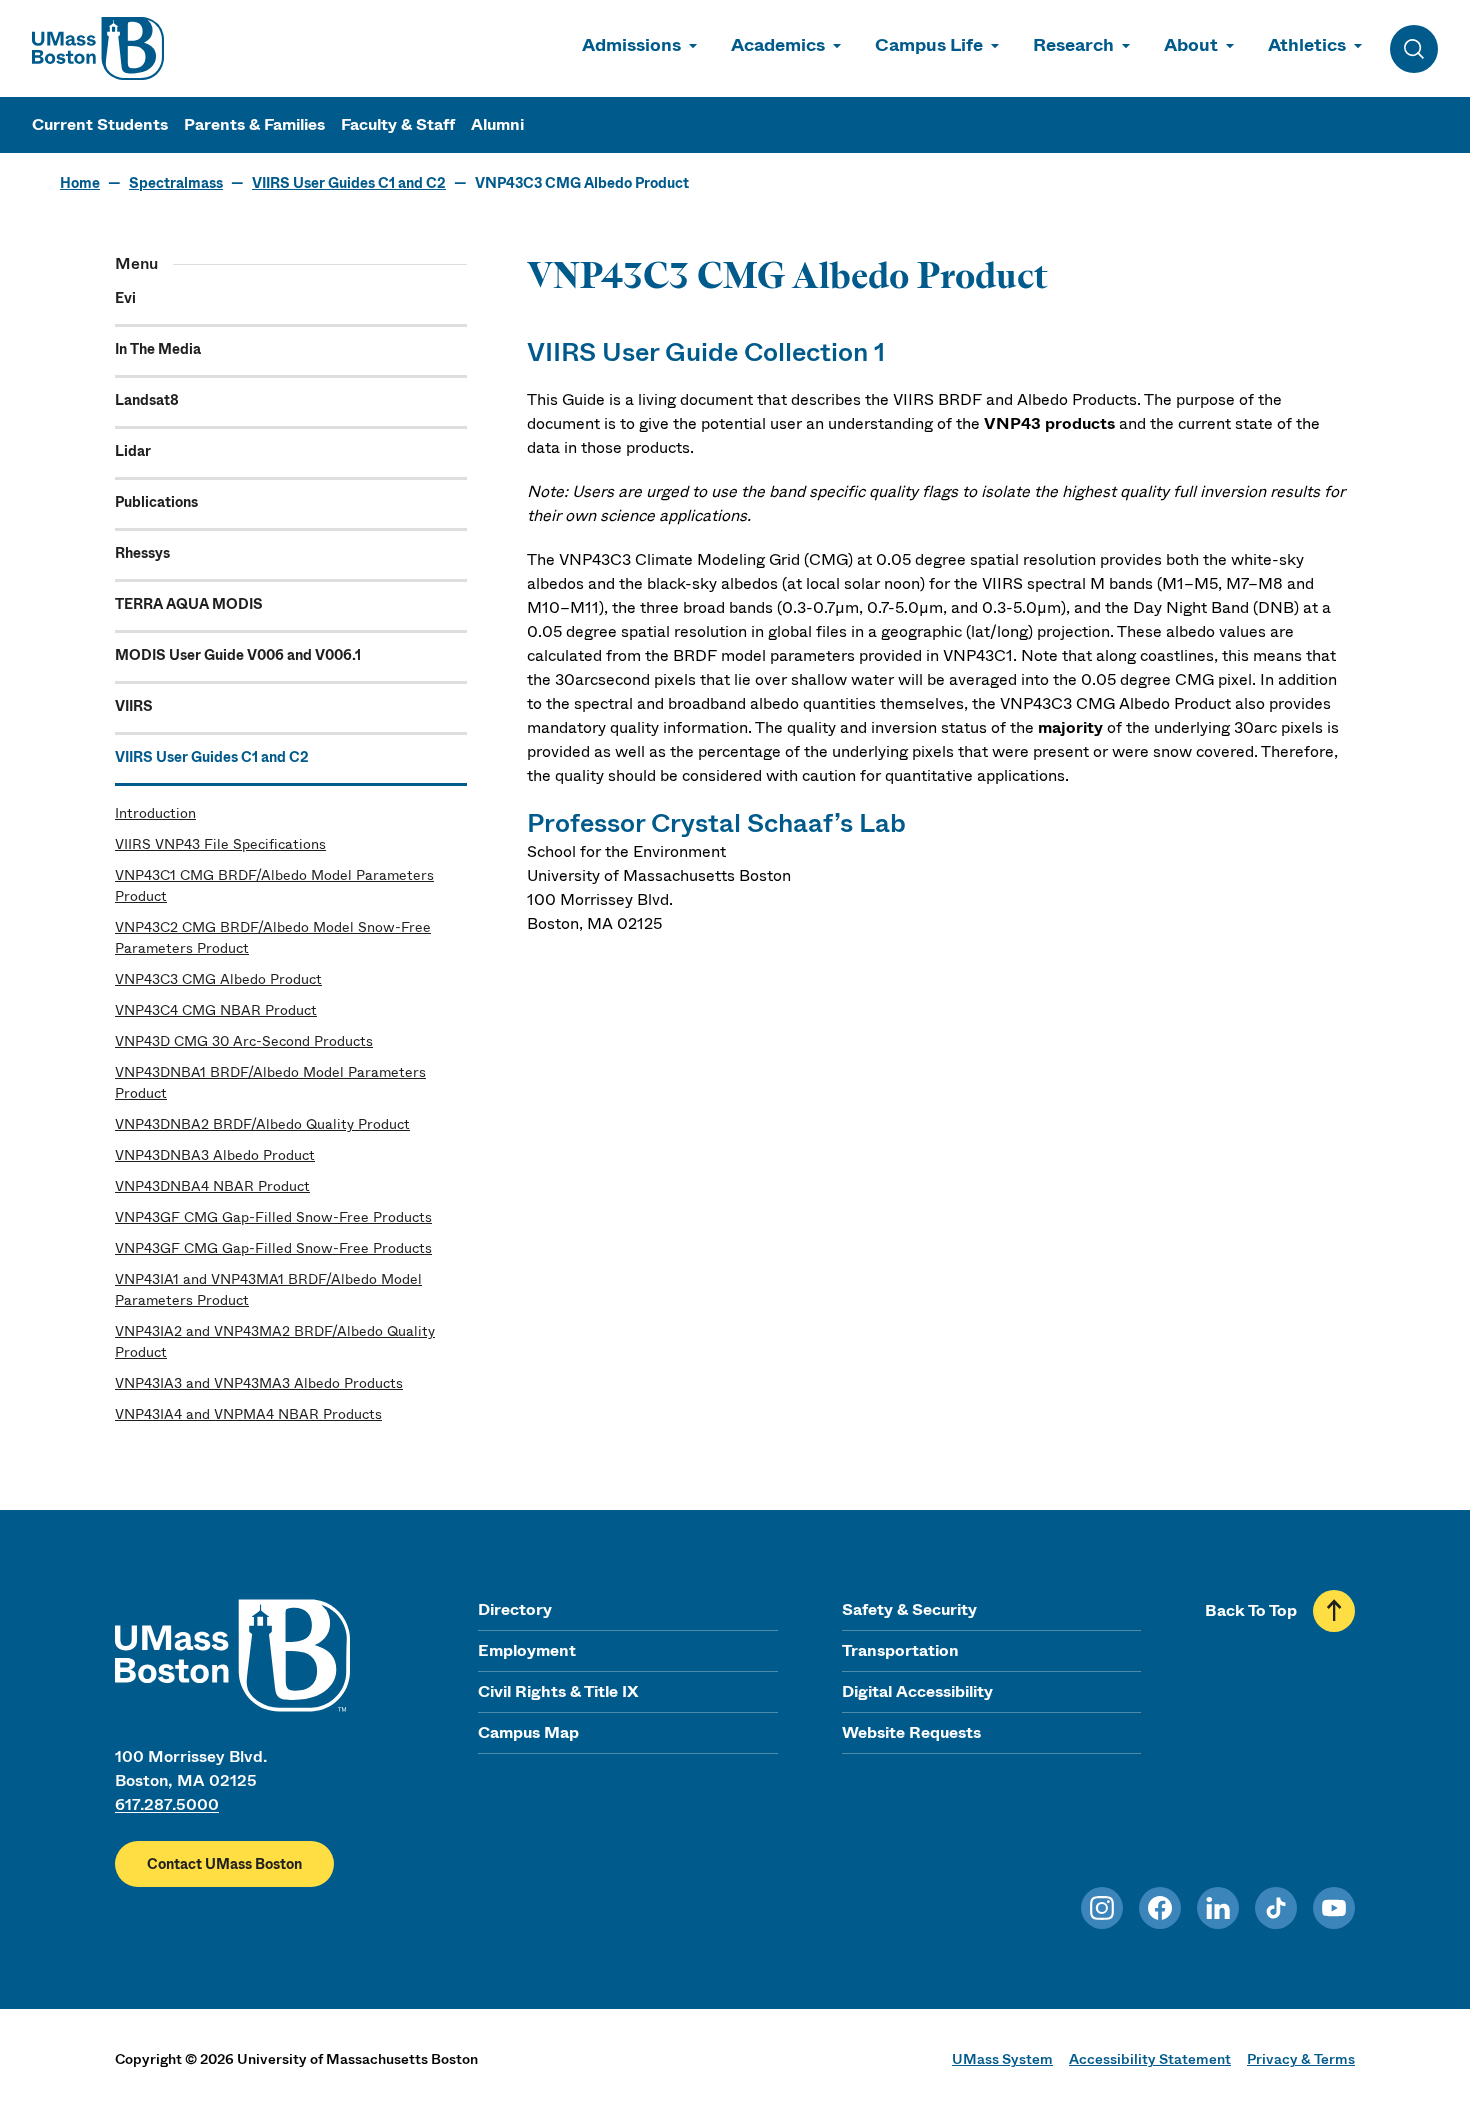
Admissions (631, 45)
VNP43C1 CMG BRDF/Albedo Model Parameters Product (274, 885)
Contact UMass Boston (224, 1864)
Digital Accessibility (917, 1691)
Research (1073, 45)
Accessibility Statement (1150, 2059)
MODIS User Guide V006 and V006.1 (238, 655)
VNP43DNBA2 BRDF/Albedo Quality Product (262, 1124)
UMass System (1002, 2059)
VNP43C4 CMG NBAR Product (216, 1010)
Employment (527, 1650)
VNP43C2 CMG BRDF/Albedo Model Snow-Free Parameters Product (273, 937)
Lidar (133, 451)
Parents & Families (254, 124)
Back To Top (1251, 1610)
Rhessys (142, 553)
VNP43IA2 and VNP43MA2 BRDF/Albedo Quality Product (275, 1341)
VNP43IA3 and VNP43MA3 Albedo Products (259, 1383)
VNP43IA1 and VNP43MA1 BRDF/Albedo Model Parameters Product (268, 1289)
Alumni (497, 124)
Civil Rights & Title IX (558, 1691)
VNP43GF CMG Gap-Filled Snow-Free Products (273, 1217)
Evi (125, 298)
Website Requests (911, 1732)
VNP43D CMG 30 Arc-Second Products (244, 1041)
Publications (156, 502)
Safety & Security (909, 1609)
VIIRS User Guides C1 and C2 (349, 183)
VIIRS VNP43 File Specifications (220, 844)
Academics (778, 45)
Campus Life (929, 45)
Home (80, 183)
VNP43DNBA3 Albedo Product (215, 1155)
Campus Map (528, 1732)
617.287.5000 (167, 1804)
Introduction (155, 813)
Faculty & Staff (398, 124)
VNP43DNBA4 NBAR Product (212, 1186)
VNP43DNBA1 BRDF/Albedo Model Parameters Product (270, 1082)
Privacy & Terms (1301, 2059)
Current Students (100, 124)
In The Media (158, 349)
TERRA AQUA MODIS (189, 604)
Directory (515, 1609)
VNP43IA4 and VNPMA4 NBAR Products (248, 1414)
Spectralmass (176, 183)
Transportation (900, 1650)
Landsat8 (147, 400)
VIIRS (134, 706)
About (1191, 45)
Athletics (1307, 45)
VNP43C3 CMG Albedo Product (218, 979)
